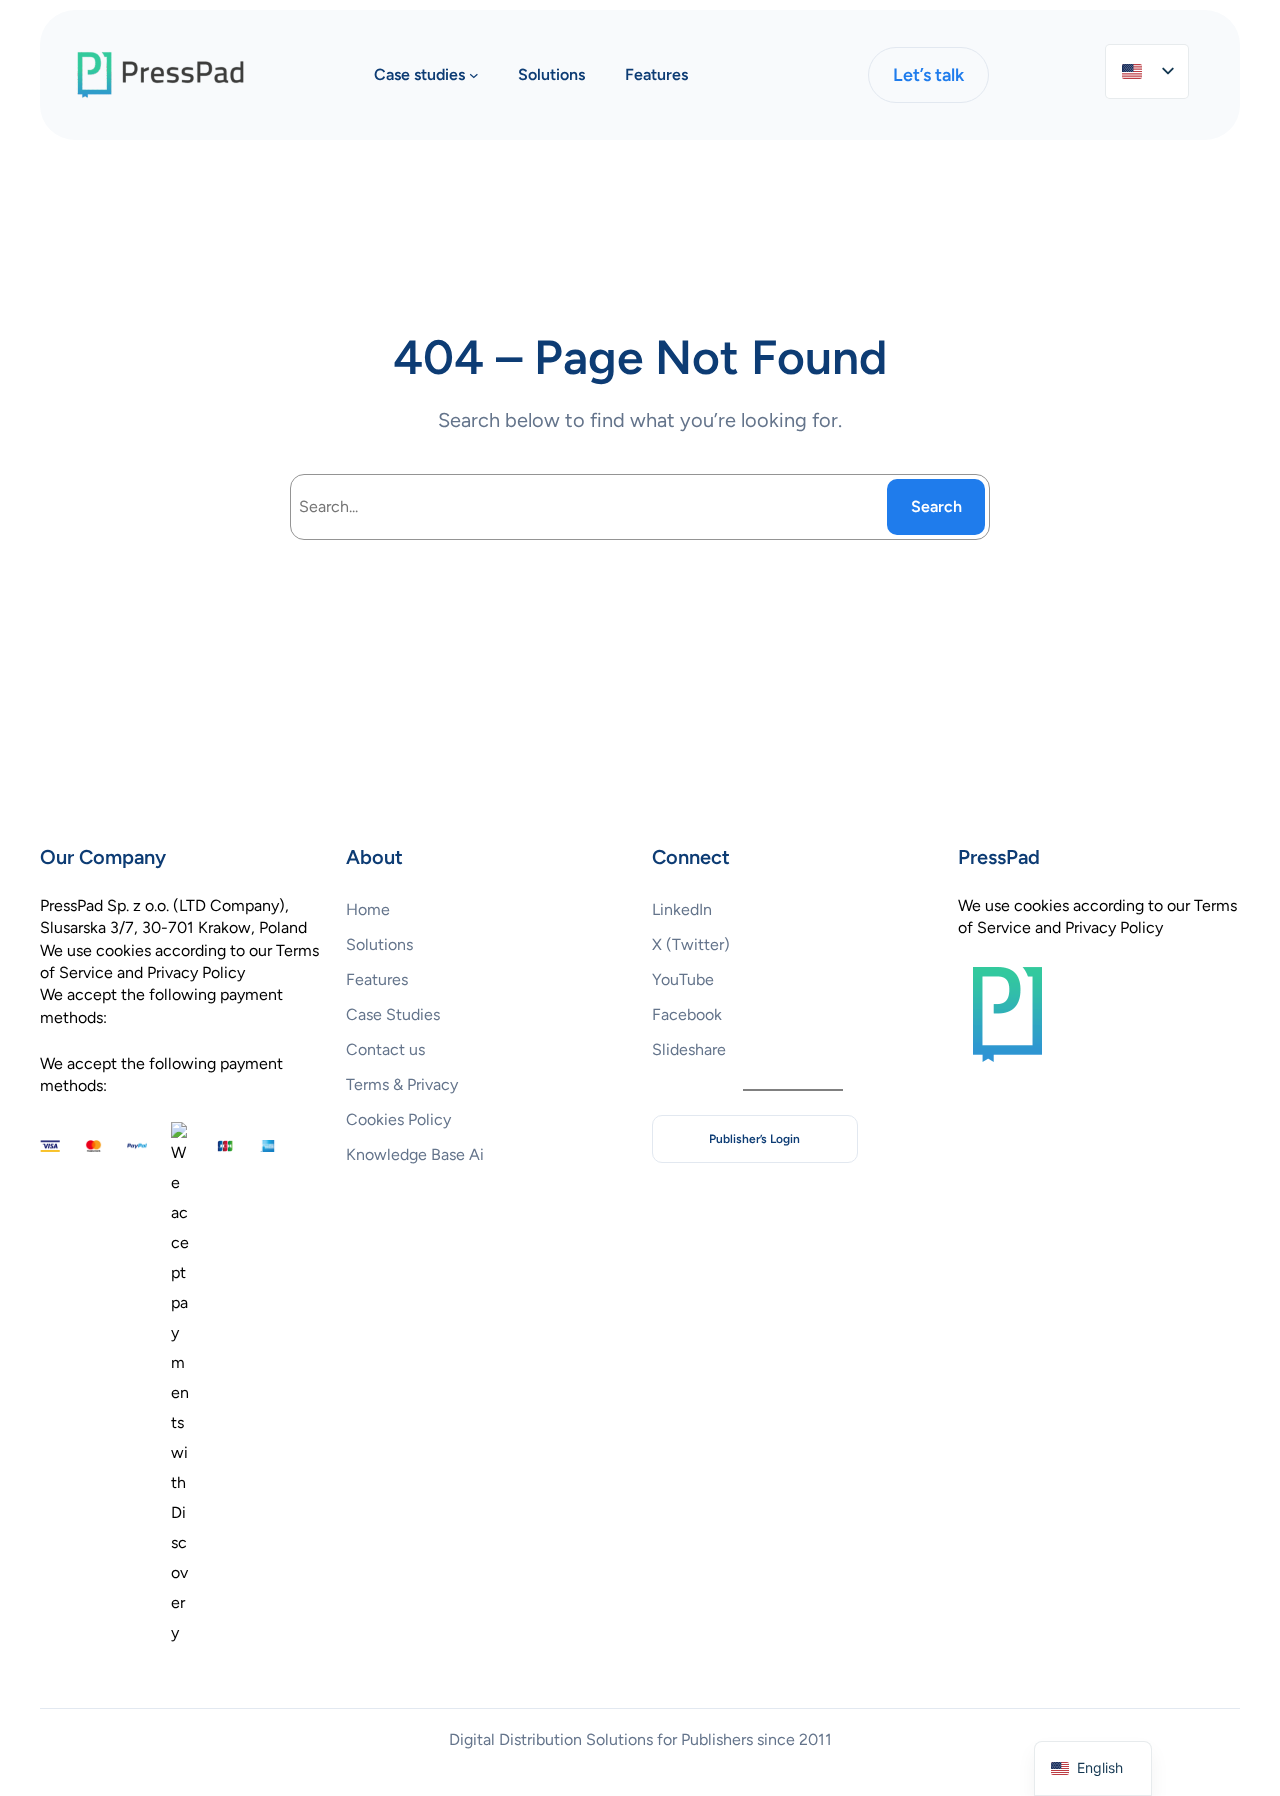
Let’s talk (928, 75)
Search (936, 506)
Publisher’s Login (754, 1139)
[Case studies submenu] (474, 75)
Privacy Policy (1114, 927)
